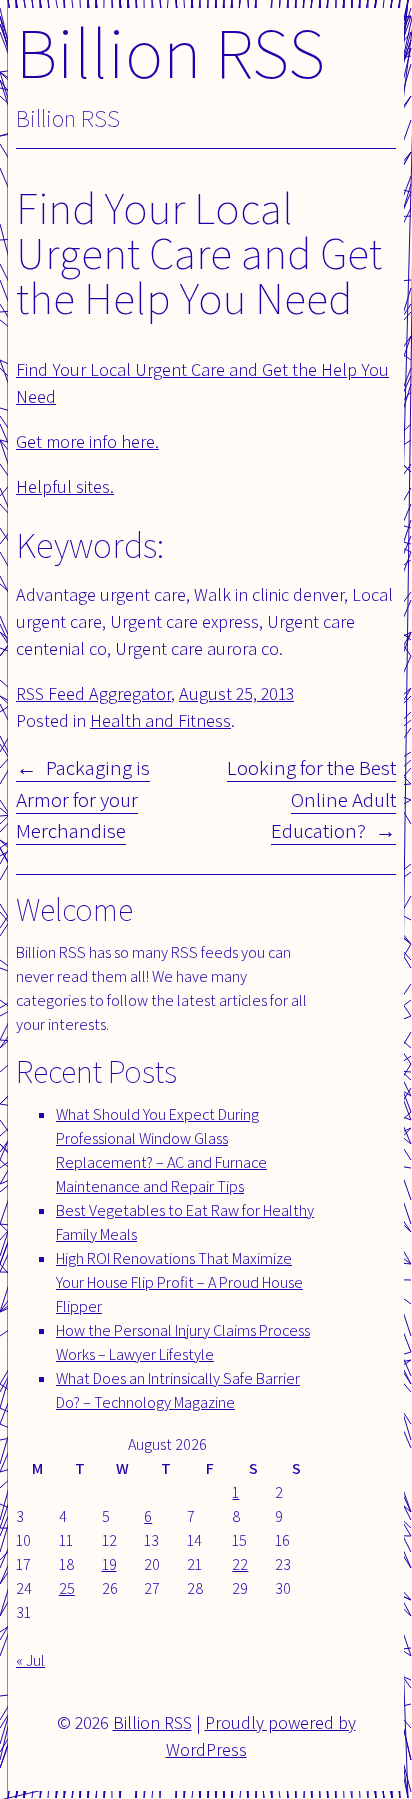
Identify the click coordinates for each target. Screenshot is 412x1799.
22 (240, 1564)
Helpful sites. (65, 486)
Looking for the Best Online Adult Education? (311, 799)
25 (67, 1588)
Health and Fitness (160, 720)
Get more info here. (87, 441)
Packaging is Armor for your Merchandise (83, 799)
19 (109, 1564)
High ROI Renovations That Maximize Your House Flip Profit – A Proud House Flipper (179, 1282)
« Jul (30, 1660)
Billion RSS (170, 51)
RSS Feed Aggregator (93, 693)
